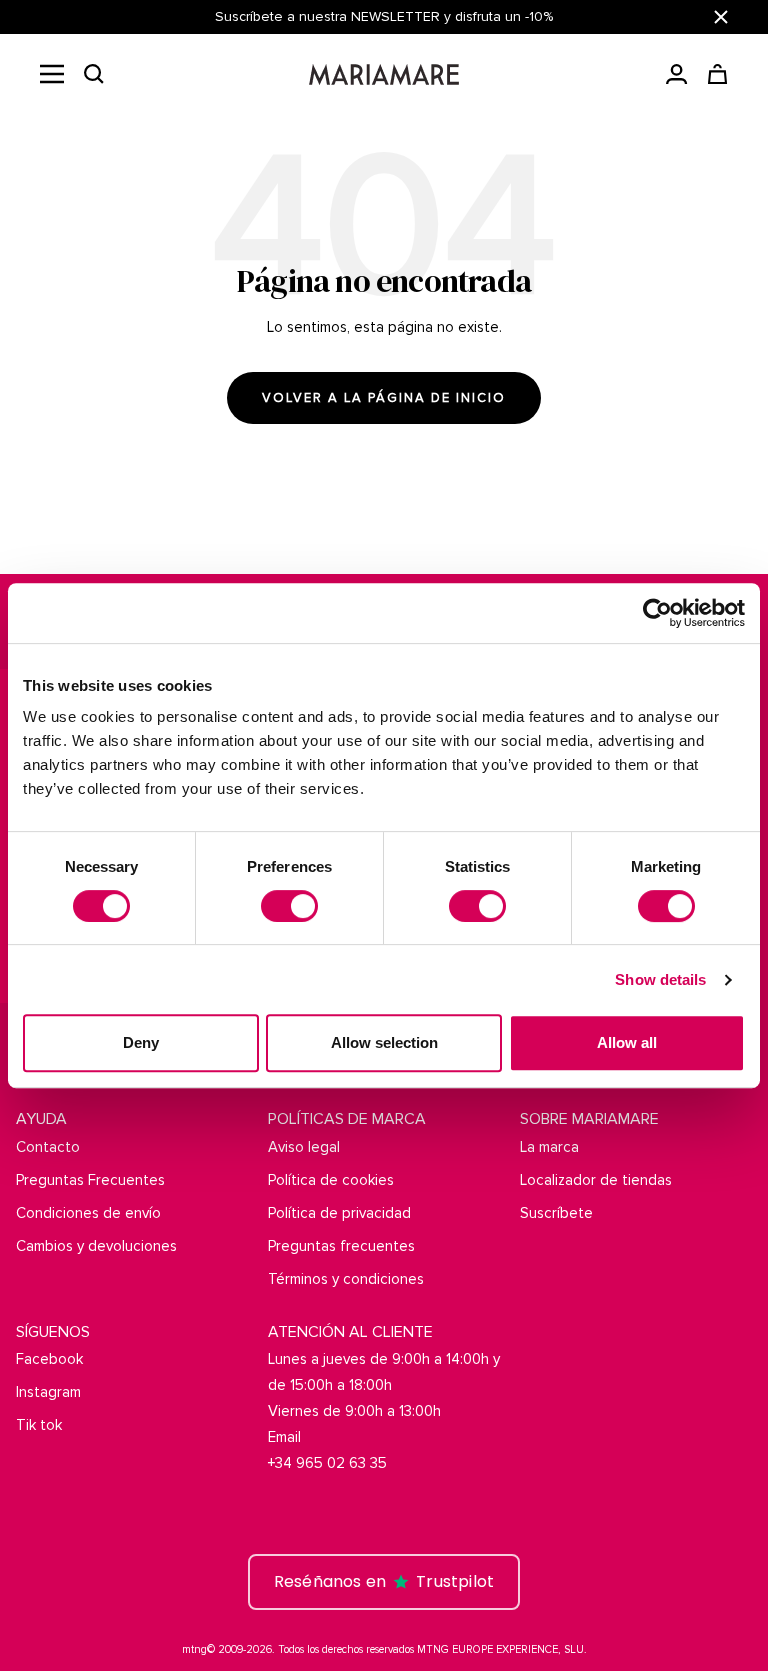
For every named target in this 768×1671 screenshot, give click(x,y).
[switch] (289, 906)
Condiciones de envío (88, 1213)
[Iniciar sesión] (676, 74)
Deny (141, 1042)
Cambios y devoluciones (96, 1246)
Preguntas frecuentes (341, 1246)
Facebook (49, 1359)
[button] (94, 74)
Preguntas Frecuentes (90, 1180)
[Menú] (52, 74)
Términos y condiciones (346, 1279)
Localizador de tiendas (596, 1180)
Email (284, 1437)
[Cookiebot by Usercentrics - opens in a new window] (657, 613)
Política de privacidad (339, 1213)
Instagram (48, 1392)
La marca (549, 1147)
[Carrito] (717, 74)
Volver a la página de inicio (384, 398)
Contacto (48, 1147)
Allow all (627, 1042)
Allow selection (384, 1042)
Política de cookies (331, 1180)
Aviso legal (304, 1147)
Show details (660, 979)
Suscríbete (556, 1213)
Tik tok (39, 1425)
